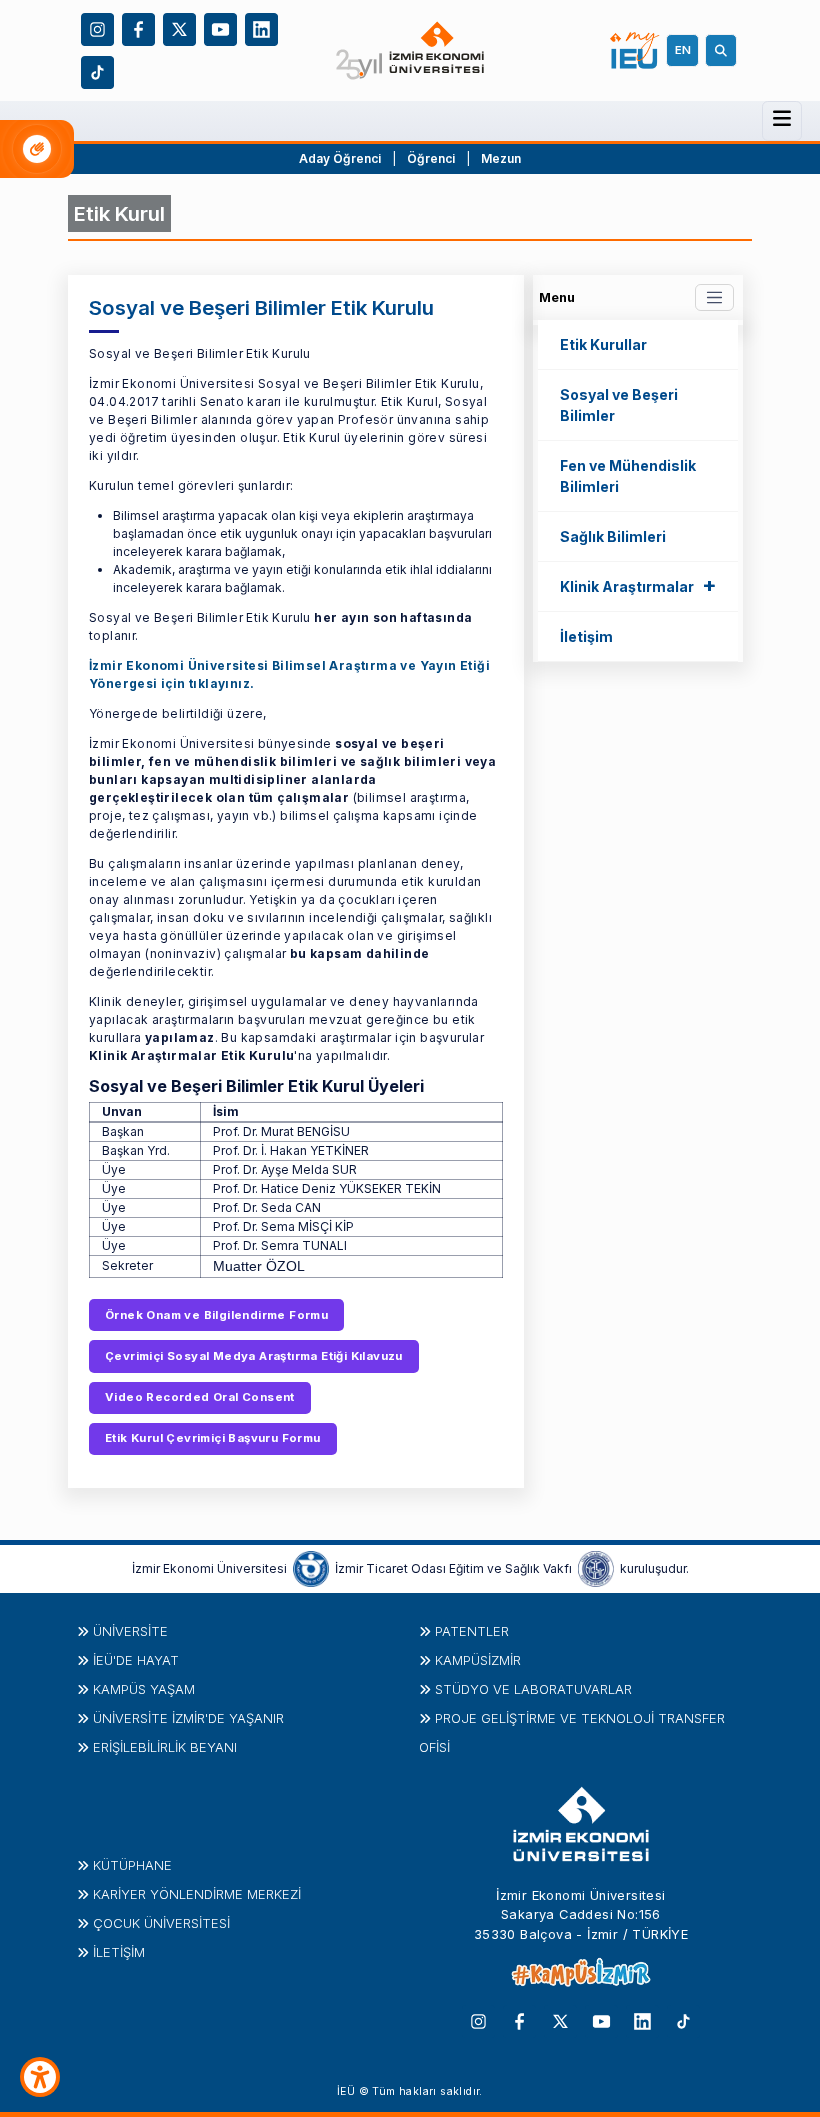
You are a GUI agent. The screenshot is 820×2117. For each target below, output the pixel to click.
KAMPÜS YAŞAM (144, 1689)
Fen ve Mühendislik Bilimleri (628, 476)
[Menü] (782, 119)
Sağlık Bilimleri (613, 536)
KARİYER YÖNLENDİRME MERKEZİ (197, 1894)
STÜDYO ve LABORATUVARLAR (533, 1689)
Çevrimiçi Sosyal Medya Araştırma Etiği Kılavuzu (254, 1356)
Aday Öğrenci (340, 158)
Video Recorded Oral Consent (200, 1397)
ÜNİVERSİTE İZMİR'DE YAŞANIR (188, 1718)
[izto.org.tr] (311, 1568)
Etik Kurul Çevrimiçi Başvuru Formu (213, 1438)
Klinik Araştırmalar (638, 585)
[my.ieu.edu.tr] (635, 50)
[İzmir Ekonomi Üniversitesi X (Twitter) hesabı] (179, 27)
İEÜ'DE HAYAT (136, 1660)
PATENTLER (472, 1631)
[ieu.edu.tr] (410, 50)
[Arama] (724, 50)
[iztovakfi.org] (596, 1568)
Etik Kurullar (603, 344)
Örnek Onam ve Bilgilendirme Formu (216, 1315)
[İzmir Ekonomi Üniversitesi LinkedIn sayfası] (261, 27)
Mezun (501, 158)
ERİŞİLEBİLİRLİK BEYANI (165, 1747)
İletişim (586, 636)
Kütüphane (132, 1865)
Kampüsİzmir (478, 1660)
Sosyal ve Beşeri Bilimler (619, 405)
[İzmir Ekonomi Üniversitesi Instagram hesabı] (97, 27)
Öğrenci (432, 158)
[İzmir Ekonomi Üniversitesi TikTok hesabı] (97, 70)
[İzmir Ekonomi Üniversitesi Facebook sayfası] (138, 27)
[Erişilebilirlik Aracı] (40, 2077)
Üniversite (130, 1631)
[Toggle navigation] (714, 297)
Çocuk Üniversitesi (161, 1923)
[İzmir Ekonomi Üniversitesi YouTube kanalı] (220, 27)
